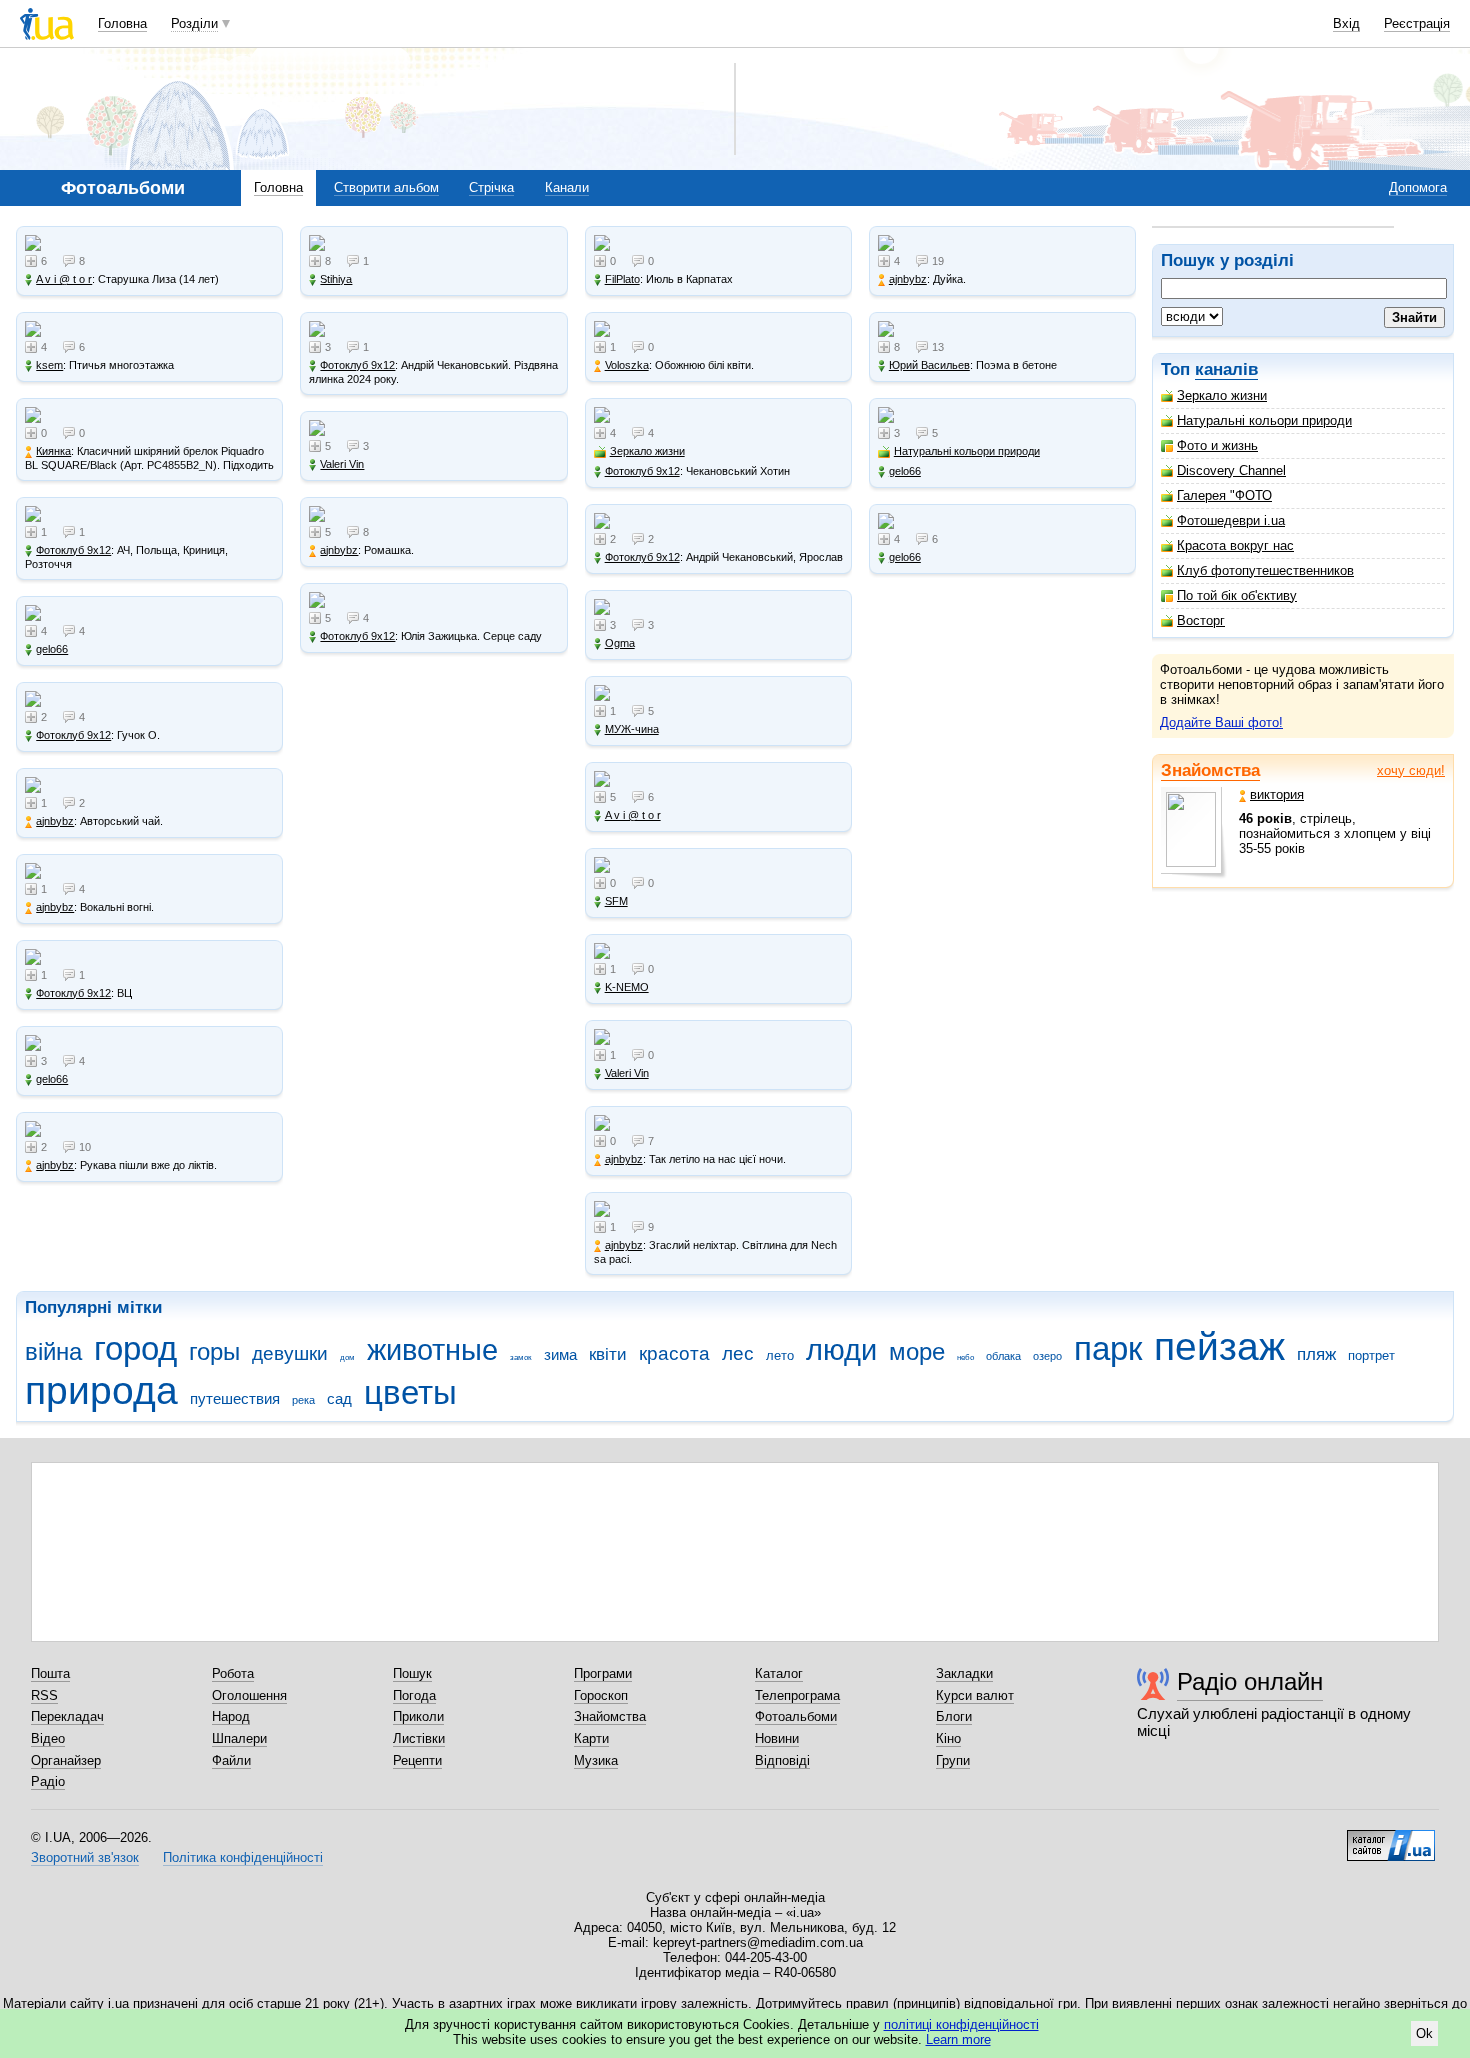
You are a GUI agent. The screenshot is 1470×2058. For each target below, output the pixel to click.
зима (560, 1354)
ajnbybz (55, 821)
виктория (1277, 794)
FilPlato (622, 279)
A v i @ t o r (64, 279)
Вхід (1346, 23)
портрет (1371, 1355)
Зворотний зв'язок (85, 1857)
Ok (1424, 2033)
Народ (231, 1716)
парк (1108, 1348)
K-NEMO (627, 987)
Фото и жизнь (1217, 445)
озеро (1047, 1356)
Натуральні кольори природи (1264, 420)
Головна (122, 23)
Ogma (620, 643)
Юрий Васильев (929, 365)
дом (347, 1357)
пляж (1316, 1354)
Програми (603, 1673)
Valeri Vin (342, 464)
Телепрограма (797, 1695)
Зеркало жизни (1222, 395)
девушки (290, 1353)
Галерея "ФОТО (1224, 495)
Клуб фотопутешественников (1265, 570)
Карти (591, 1738)
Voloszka (627, 365)
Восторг (1201, 620)
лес (738, 1353)
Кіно (948, 1738)
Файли (231, 1760)
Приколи (418, 1716)
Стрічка (491, 187)
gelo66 (52, 649)
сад (339, 1398)
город (135, 1348)
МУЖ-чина (632, 729)
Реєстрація (1417, 23)
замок (521, 1357)
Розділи (194, 23)
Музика (596, 1760)
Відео (48, 1738)
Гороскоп (601, 1695)
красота (674, 1353)
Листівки (419, 1738)
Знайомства (1210, 770)
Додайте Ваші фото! (1221, 722)
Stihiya (336, 279)
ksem (49, 365)
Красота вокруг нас (1235, 545)
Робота (233, 1673)
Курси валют (975, 1695)
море (917, 1352)
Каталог (779, 1673)
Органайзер (66, 1760)
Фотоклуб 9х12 (73, 550)
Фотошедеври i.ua (1231, 520)
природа (101, 1390)
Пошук (412, 1673)
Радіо (48, 1781)
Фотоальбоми (796, 1716)
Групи (953, 1760)
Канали (567, 187)
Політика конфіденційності (243, 1857)
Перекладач (67, 1716)
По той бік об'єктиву (1237, 595)
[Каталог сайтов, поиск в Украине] (1391, 1838)
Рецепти (417, 1760)
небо (965, 1357)
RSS (44, 1695)
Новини (777, 1738)
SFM (616, 901)
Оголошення (249, 1695)
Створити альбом (386, 187)
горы (214, 1352)
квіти (608, 1354)
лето (780, 1355)
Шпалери (239, 1738)
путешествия (235, 1398)
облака (1003, 1356)
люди (841, 1350)
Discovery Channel (1231, 470)
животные (432, 1350)
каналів (1226, 369)
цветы (410, 1392)
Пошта (50, 1673)
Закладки (964, 1673)
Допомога (1418, 187)
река (303, 1400)
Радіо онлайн (1250, 1681)
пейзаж (1219, 1346)
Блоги (954, 1716)
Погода (414, 1695)
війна (53, 1352)
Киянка (53, 451)
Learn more (958, 2039)
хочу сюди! (1411, 770)
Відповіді (782, 1760)
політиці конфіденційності (961, 2024)
